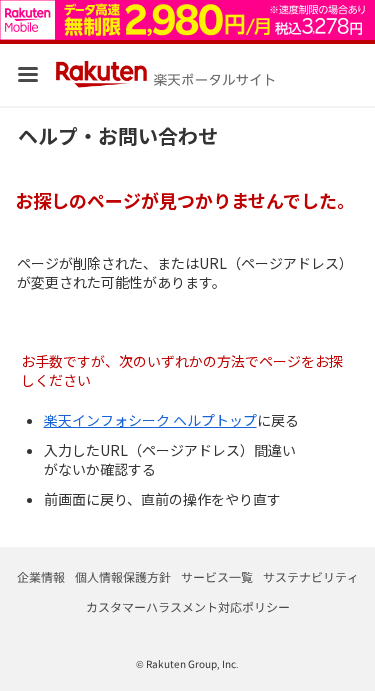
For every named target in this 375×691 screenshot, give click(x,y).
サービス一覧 (217, 576)
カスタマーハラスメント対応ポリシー (188, 606)
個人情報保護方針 (123, 576)
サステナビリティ (311, 576)
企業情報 (41, 576)
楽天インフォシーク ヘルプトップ (150, 420)
